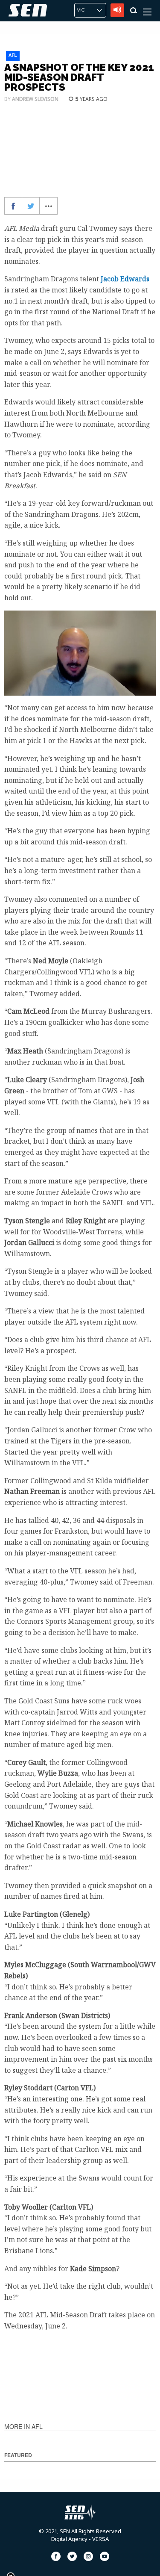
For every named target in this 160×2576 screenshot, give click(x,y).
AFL (13, 55)
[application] (80, 653)
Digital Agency (69, 2539)
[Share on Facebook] (13, 206)
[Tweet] (31, 206)
